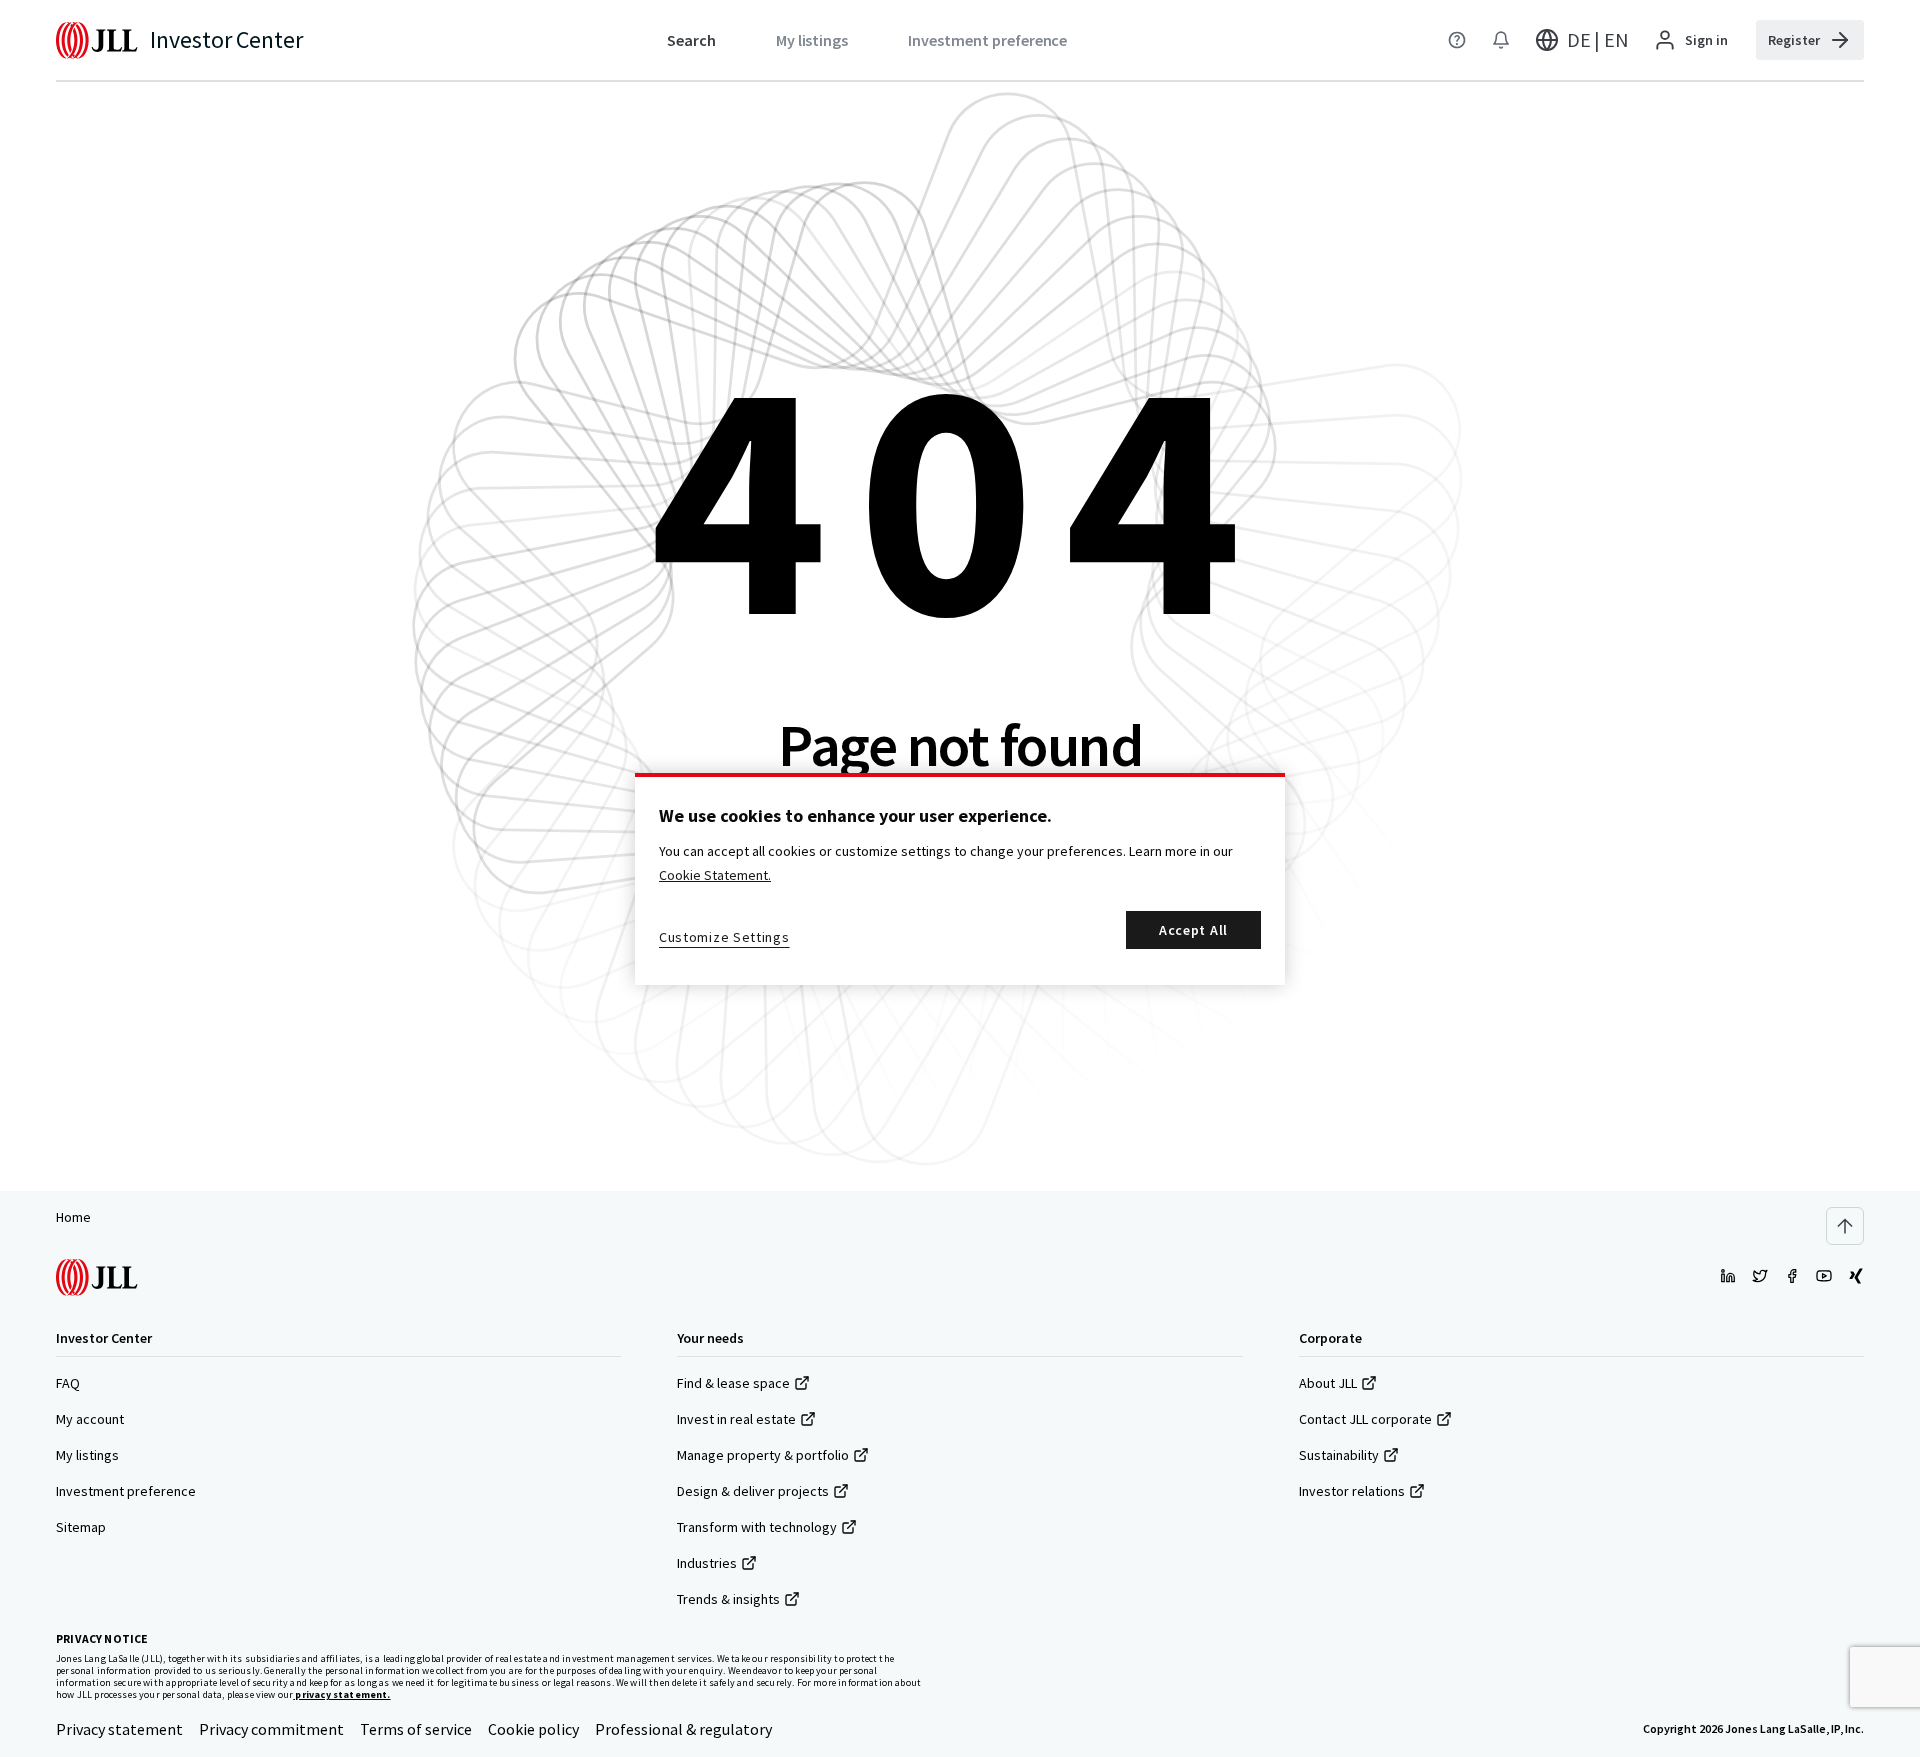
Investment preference (126, 1491)
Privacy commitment (271, 1729)
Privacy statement (119, 1729)
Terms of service (416, 1729)
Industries (707, 1563)
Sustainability (1339, 1455)
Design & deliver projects (753, 1491)
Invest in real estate (736, 1419)
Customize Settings (724, 937)
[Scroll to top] (1845, 1226)
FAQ (68, 1383)
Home (73, 1217)
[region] (960, 879)
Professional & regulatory (683, 1729)
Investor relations (1352, 1491)
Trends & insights (728, 1599)
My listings (87, 1455)
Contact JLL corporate (1365, 1419)
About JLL (1328, 1383)
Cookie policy (533, 1729)
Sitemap (81, 1527)
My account (90, 1419)
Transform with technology (757, 1527)
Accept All (1193, 930)
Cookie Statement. (715, 875)
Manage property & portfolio (763, 1455)
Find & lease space (733, 1383)
